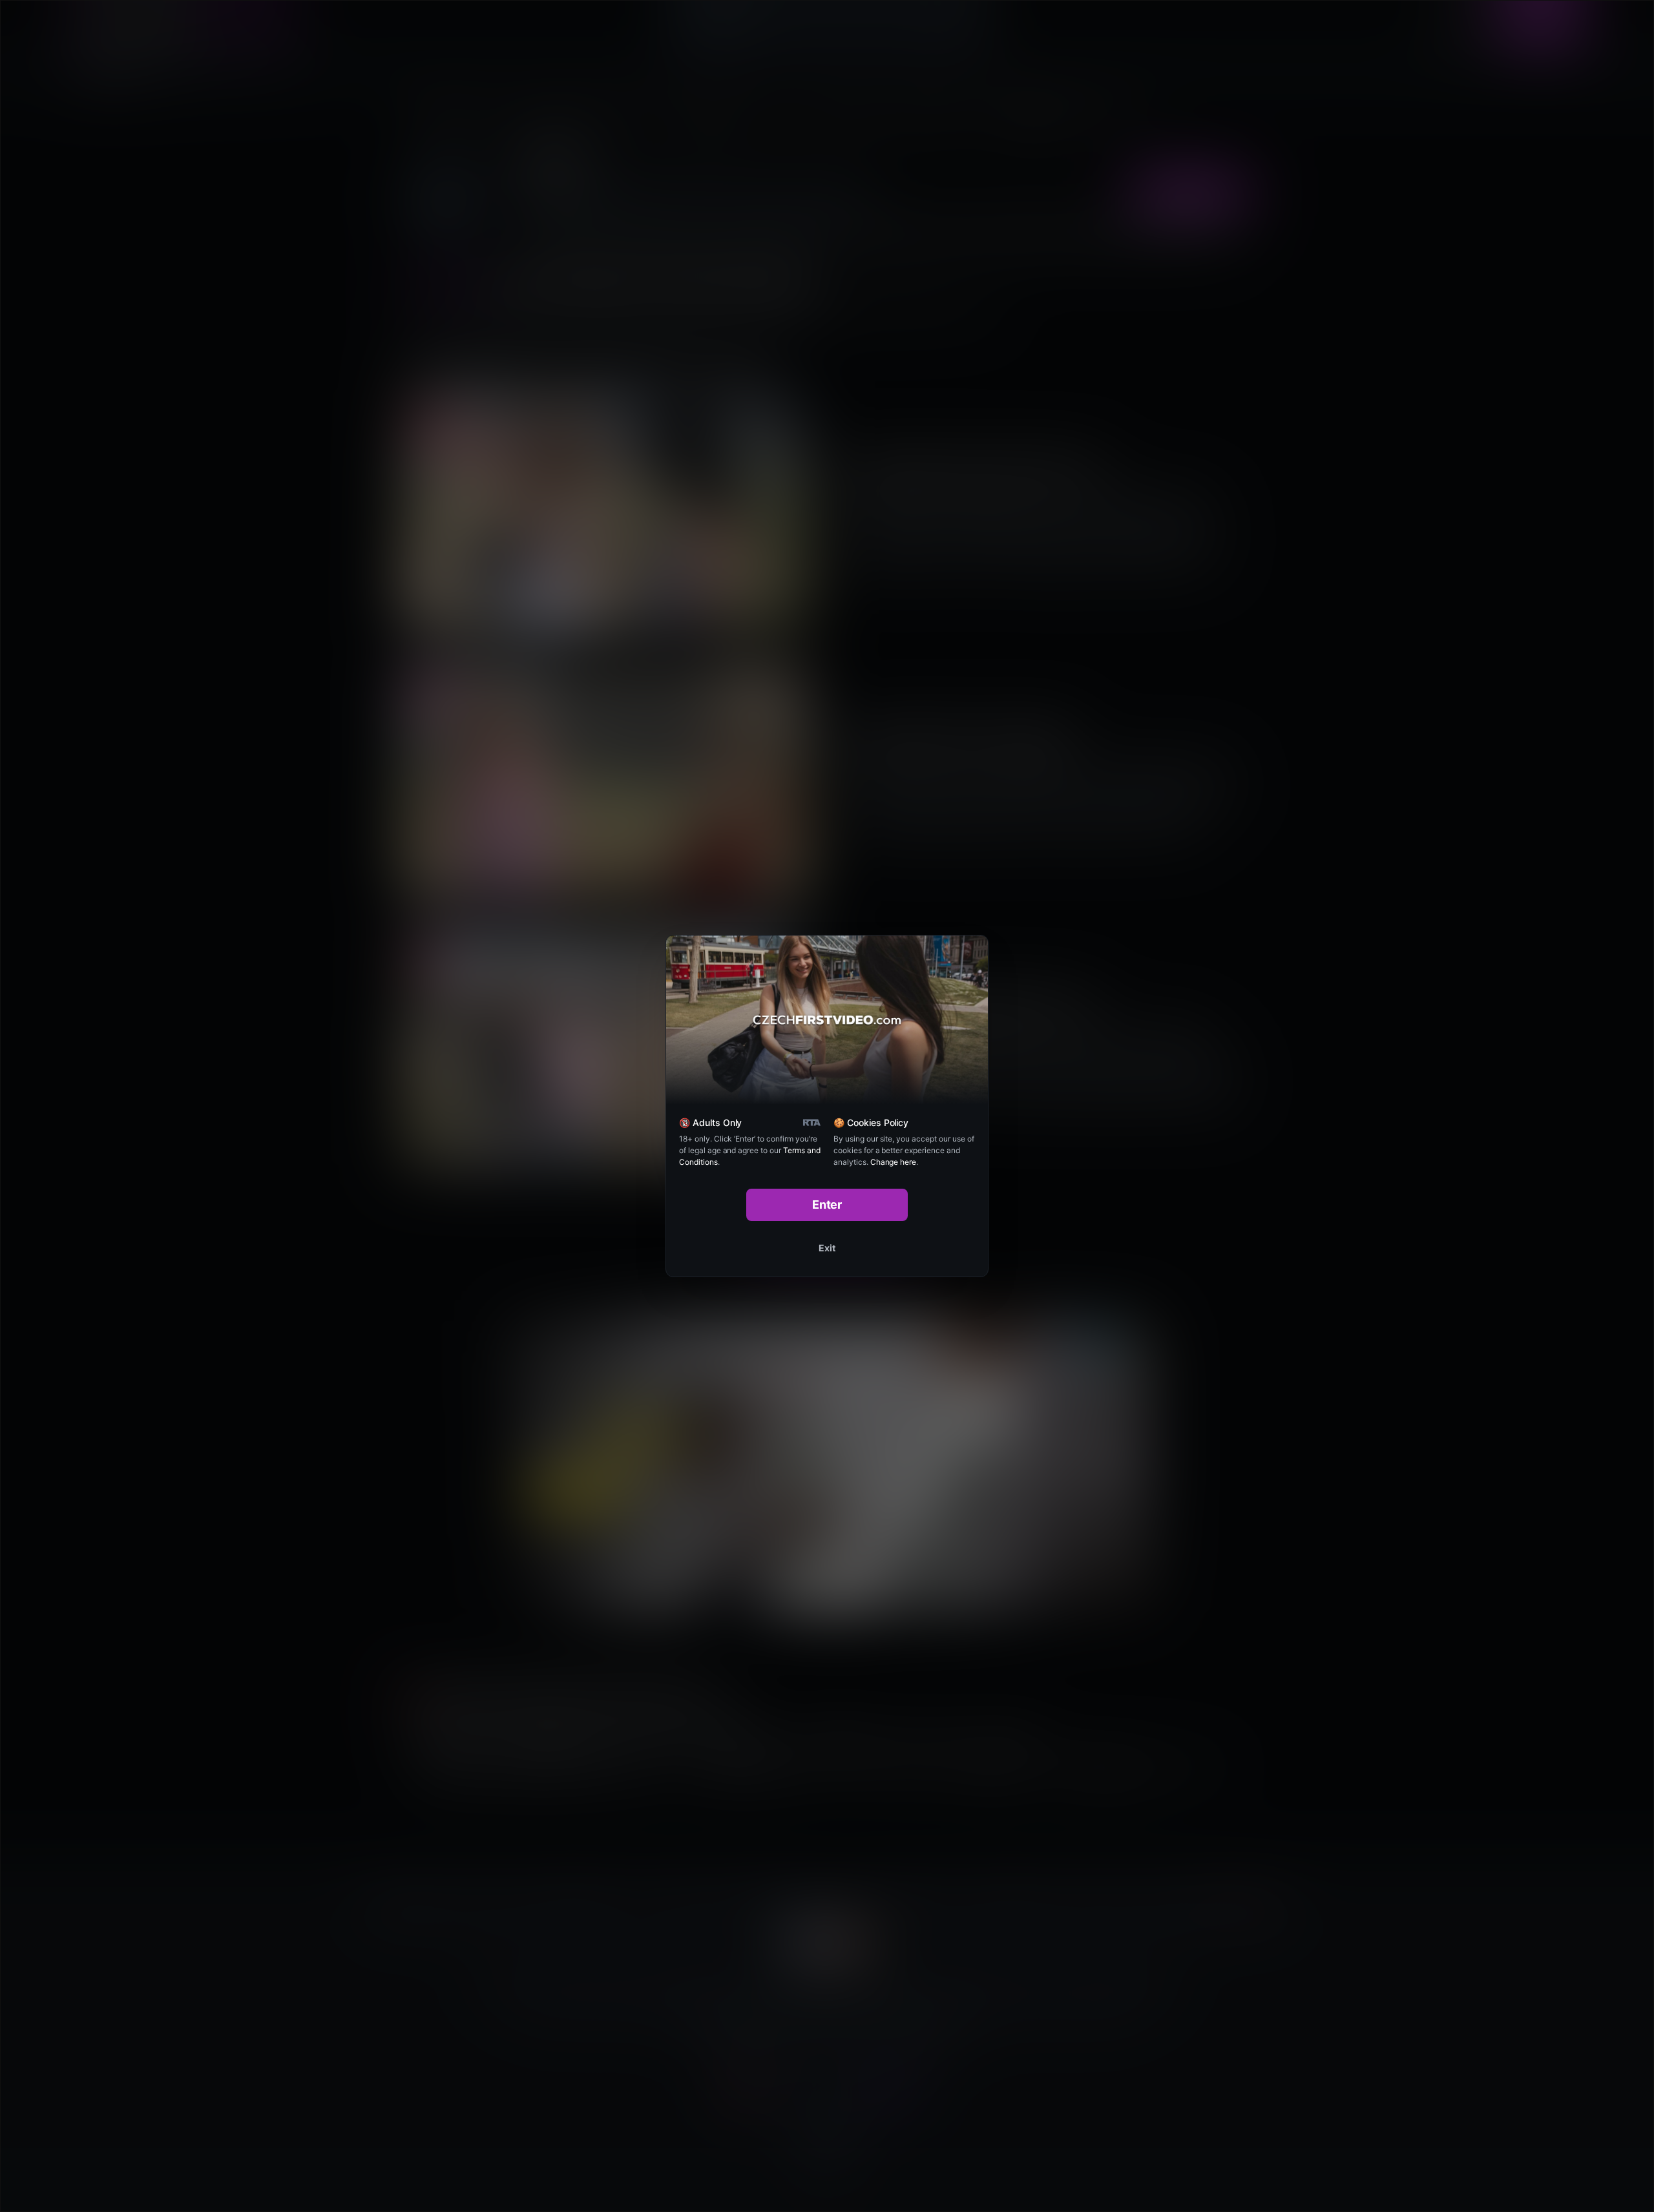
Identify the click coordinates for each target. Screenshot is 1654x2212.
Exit (827, 1248)
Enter (827, 1205)
